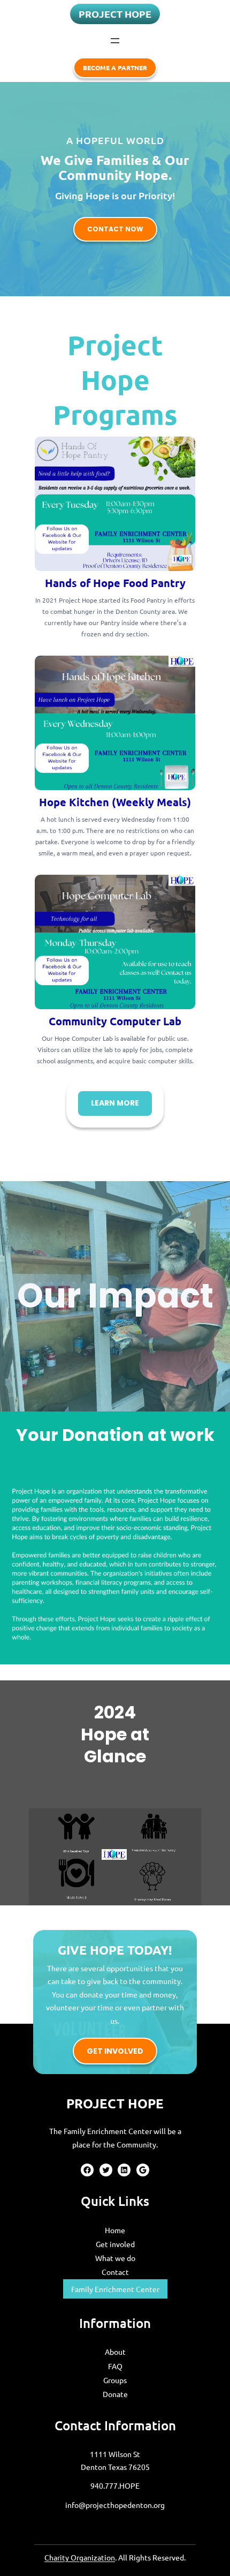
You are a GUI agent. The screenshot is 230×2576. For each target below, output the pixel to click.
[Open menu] (115, 41)
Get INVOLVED (115, 2051)
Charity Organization (80, 2557)
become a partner (115, 67)
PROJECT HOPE (115, 14)
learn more (115, 1103)
